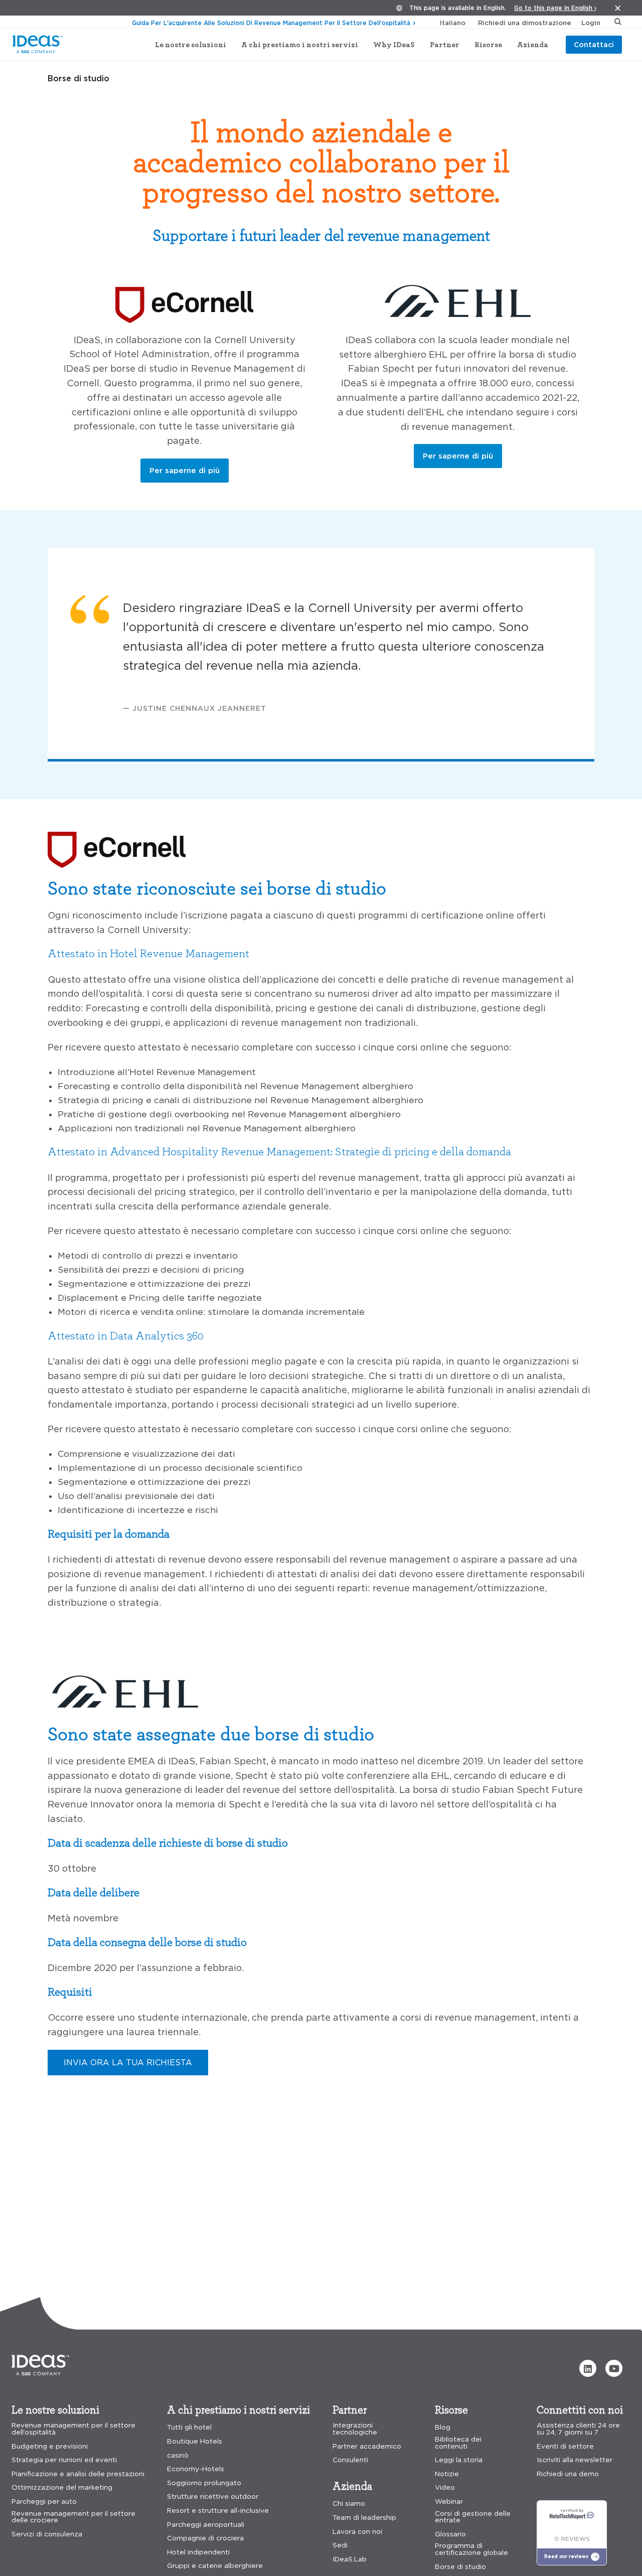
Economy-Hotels (196, 2469)
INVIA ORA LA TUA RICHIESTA (128, 2062)
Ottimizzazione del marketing (62, 2487)
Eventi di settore (565, 2446)
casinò (178, 2455)
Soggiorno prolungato (204, 2483)
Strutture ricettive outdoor (213, 2496)
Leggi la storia (459, 2460)
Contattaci (594, 44)
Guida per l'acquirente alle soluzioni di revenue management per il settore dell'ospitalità (271, 23)
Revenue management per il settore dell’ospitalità (73, 2429)
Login (591, 23)
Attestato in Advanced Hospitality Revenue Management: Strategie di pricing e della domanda (279, 1151)
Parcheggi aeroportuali (206, 2525)
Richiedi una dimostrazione (525, 23)
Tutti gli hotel (189, 2427)
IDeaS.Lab (350, 2559)
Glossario (450, 2534)
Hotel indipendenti (198, 2552)
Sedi (340, 2545)
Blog (443, 2427)
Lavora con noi (357, 2532)
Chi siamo (349, 2504)
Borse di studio (460, 2567)
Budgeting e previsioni (50, 2446)
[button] (588, 2368)
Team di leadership (364, 2518)
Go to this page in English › (555, 8)
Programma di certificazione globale (471, 2549)
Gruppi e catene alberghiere (215, 2566)
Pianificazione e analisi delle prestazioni (78, 2474)
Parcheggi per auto (44, 2502)
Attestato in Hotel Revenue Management (148, 953)
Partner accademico (367, 2446)
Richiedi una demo (568, 2474)
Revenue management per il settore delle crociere (73, 2517)
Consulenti (350, 2460)
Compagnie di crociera (205, 2538)
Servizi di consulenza (47, 2534)
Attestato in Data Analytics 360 (126, 1335)
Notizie (447, 2474)
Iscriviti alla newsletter (575, 2460)
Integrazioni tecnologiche (355, 2429)
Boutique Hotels (195, 2441)
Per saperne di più (185, 470)
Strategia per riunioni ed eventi (64, 2460)
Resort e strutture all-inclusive (218, 2511)
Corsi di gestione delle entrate (473, 2517)
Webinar (449, 2502)
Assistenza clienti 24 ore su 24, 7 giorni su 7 (578, 2429)
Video (445, 2487)
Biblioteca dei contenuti (458, 2443)
